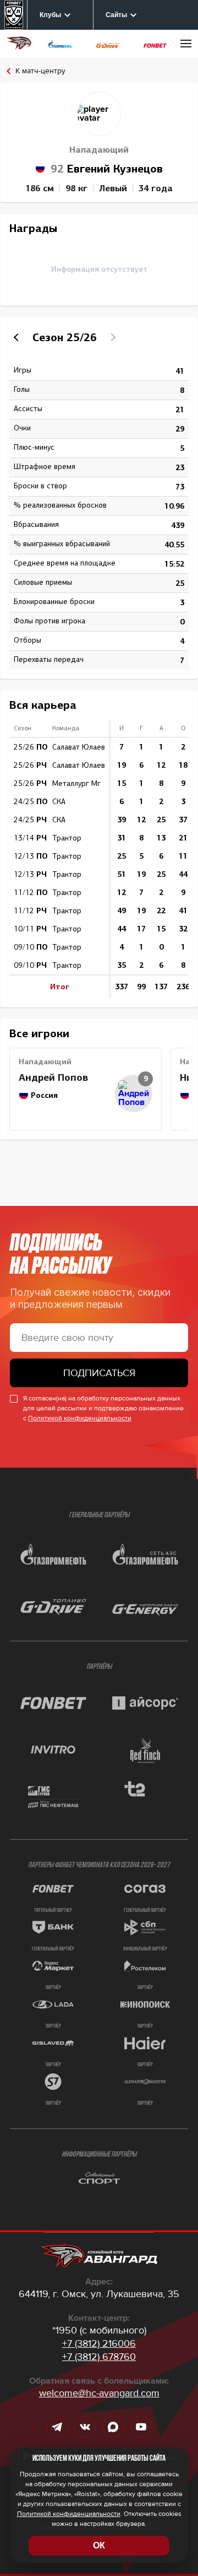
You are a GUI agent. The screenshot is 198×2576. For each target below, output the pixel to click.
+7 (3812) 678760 (99, 2357)
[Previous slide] (18, 337)
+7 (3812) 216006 (99, 2343)
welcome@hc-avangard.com (99, 2393)
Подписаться (99, 1373)
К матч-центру (40, 71)
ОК (99, 2545)
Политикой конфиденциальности (80, 1418)
